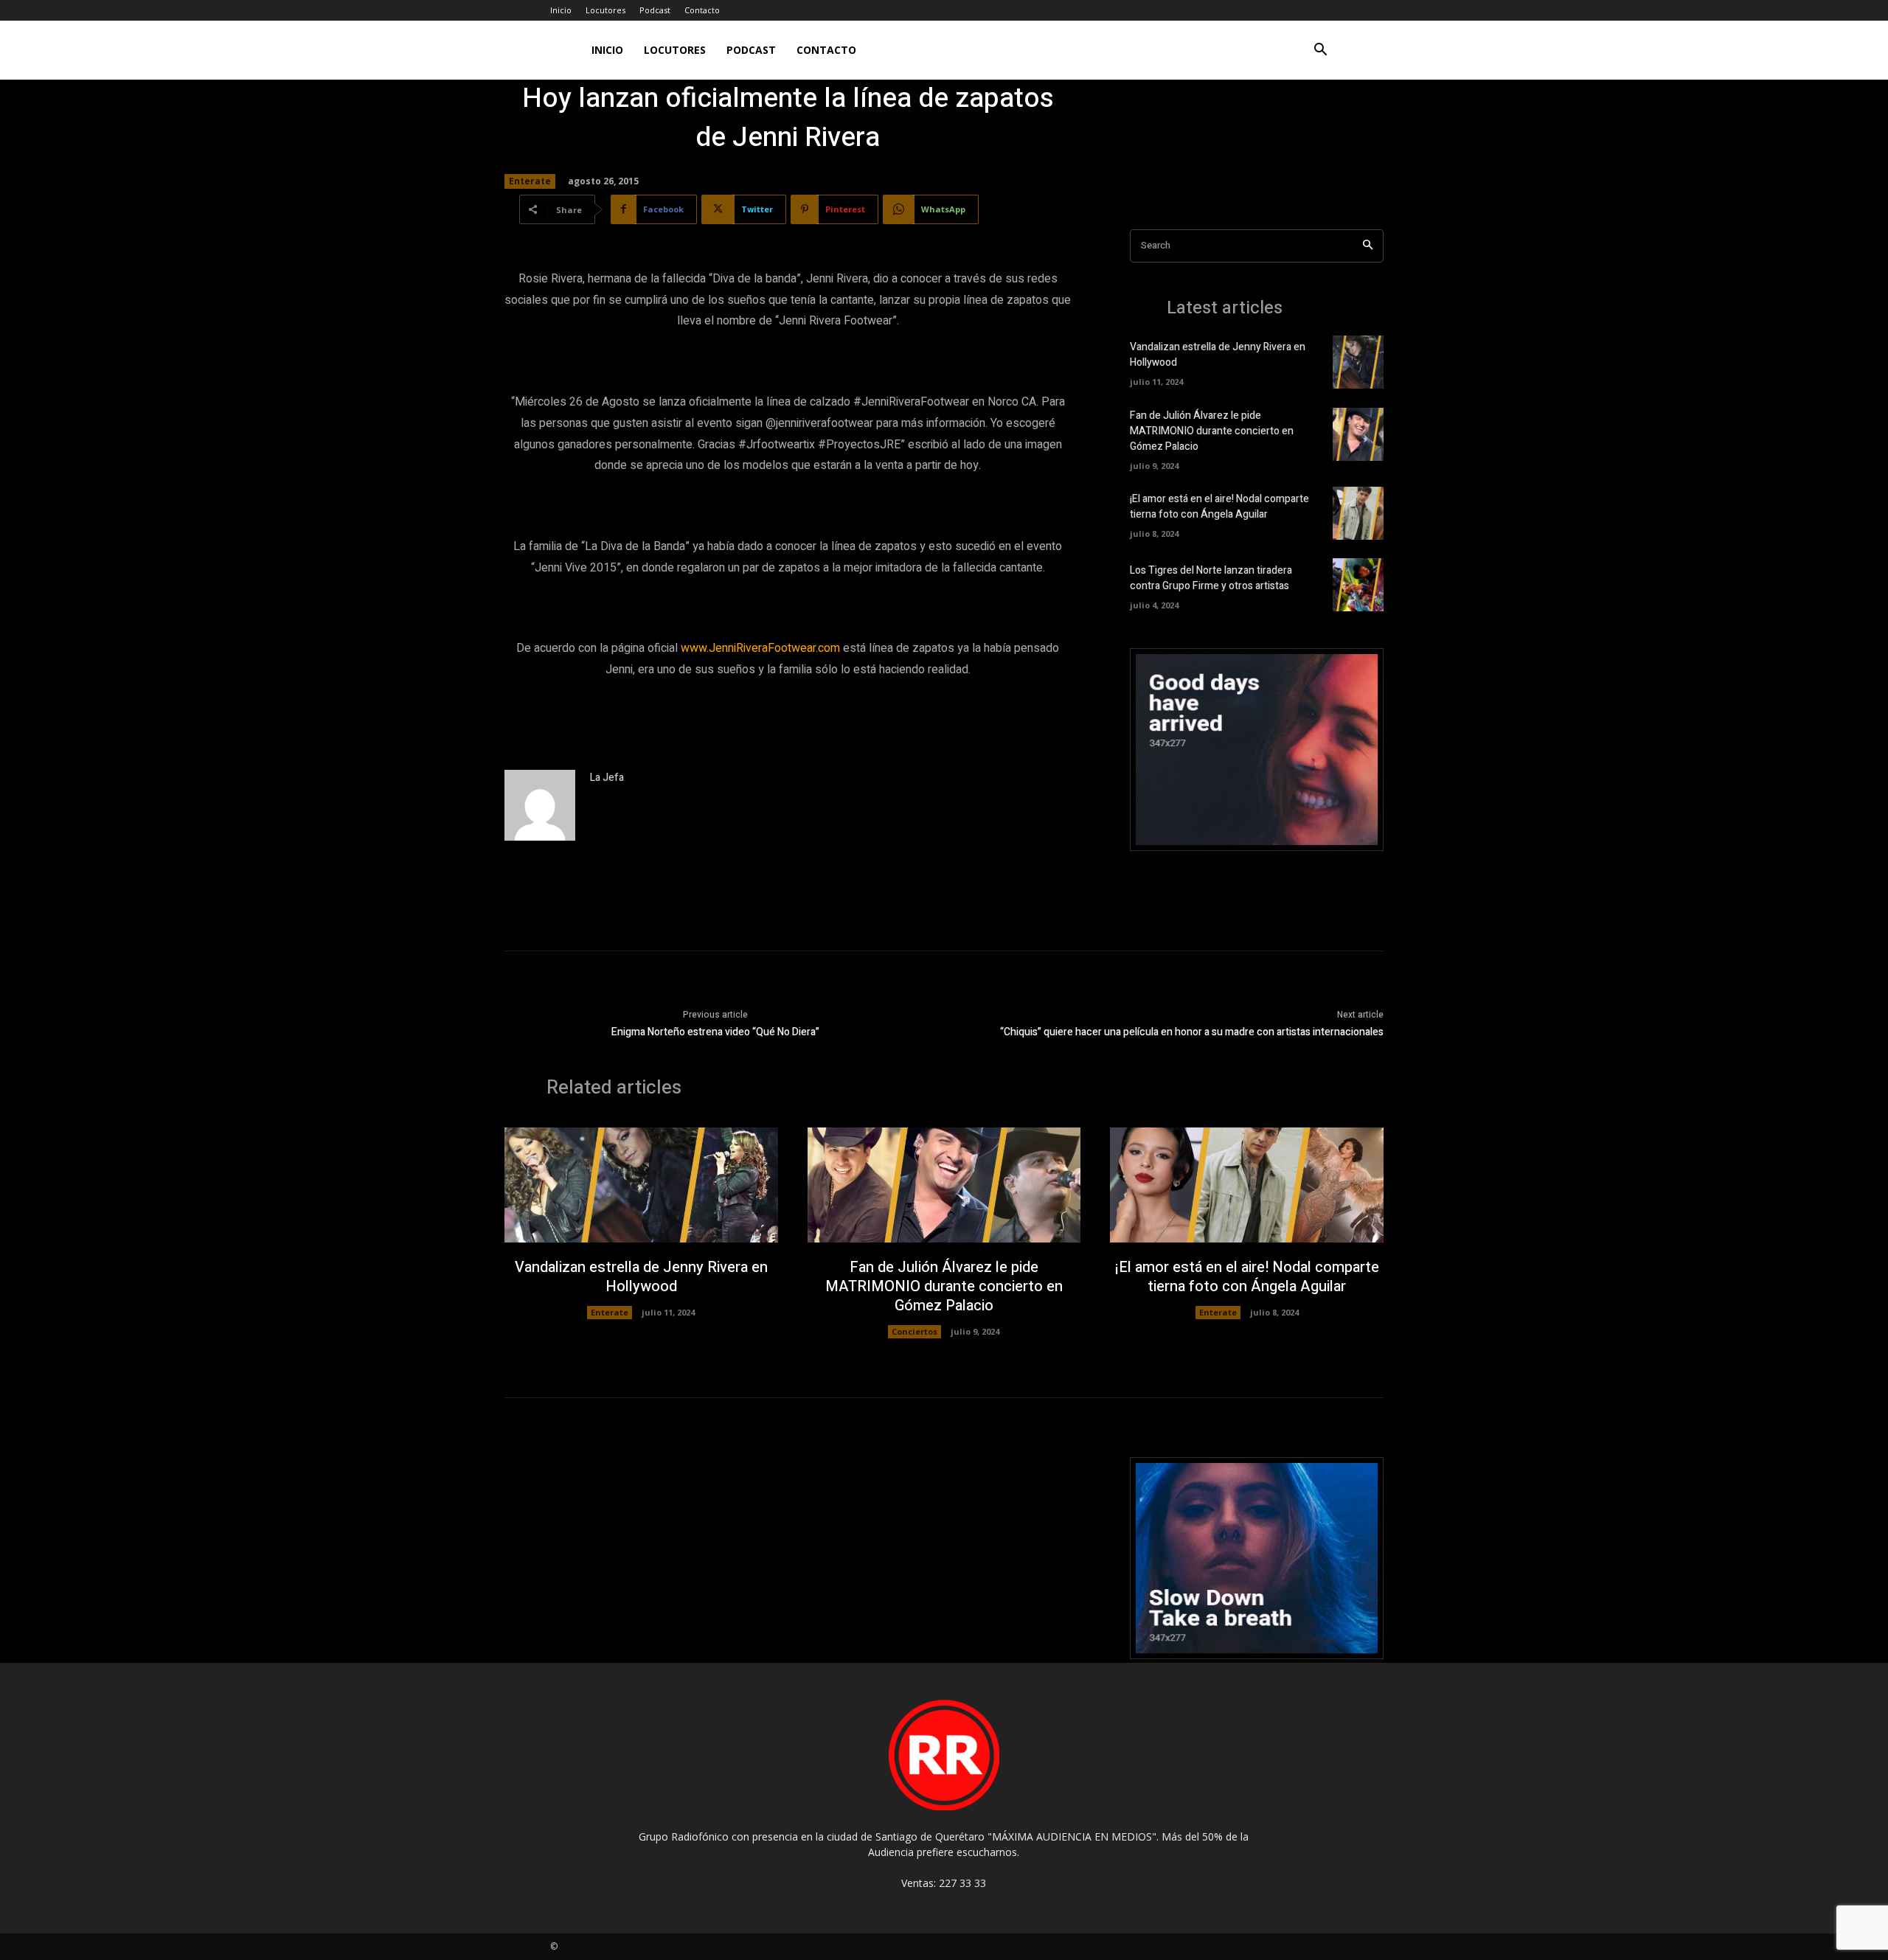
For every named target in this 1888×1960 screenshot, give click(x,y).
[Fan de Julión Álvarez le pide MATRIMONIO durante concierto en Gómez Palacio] (1358, 434)
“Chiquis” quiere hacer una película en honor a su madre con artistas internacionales (1192, 1032)
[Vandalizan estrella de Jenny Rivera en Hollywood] (1358, 362)
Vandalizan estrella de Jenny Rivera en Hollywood (641, 1277)
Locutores (605, 10)
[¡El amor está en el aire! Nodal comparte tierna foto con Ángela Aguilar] (1358, 513)
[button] (1320, 51)
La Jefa (607, 778)
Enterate (530, 181)
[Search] (1368, 246)
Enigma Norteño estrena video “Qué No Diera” (715, 1032)
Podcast (655, 10)
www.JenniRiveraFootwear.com (760, 648)
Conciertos (914, 1331)
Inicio (561, 10)
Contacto (702, 10)
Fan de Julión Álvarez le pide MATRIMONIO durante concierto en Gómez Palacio (1212, 431)
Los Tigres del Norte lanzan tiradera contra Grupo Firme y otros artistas (1211, 578)
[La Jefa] (540, 805)
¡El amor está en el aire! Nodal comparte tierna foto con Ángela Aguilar (1219, 507)
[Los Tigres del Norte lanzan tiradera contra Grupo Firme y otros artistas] (1358, 585)
